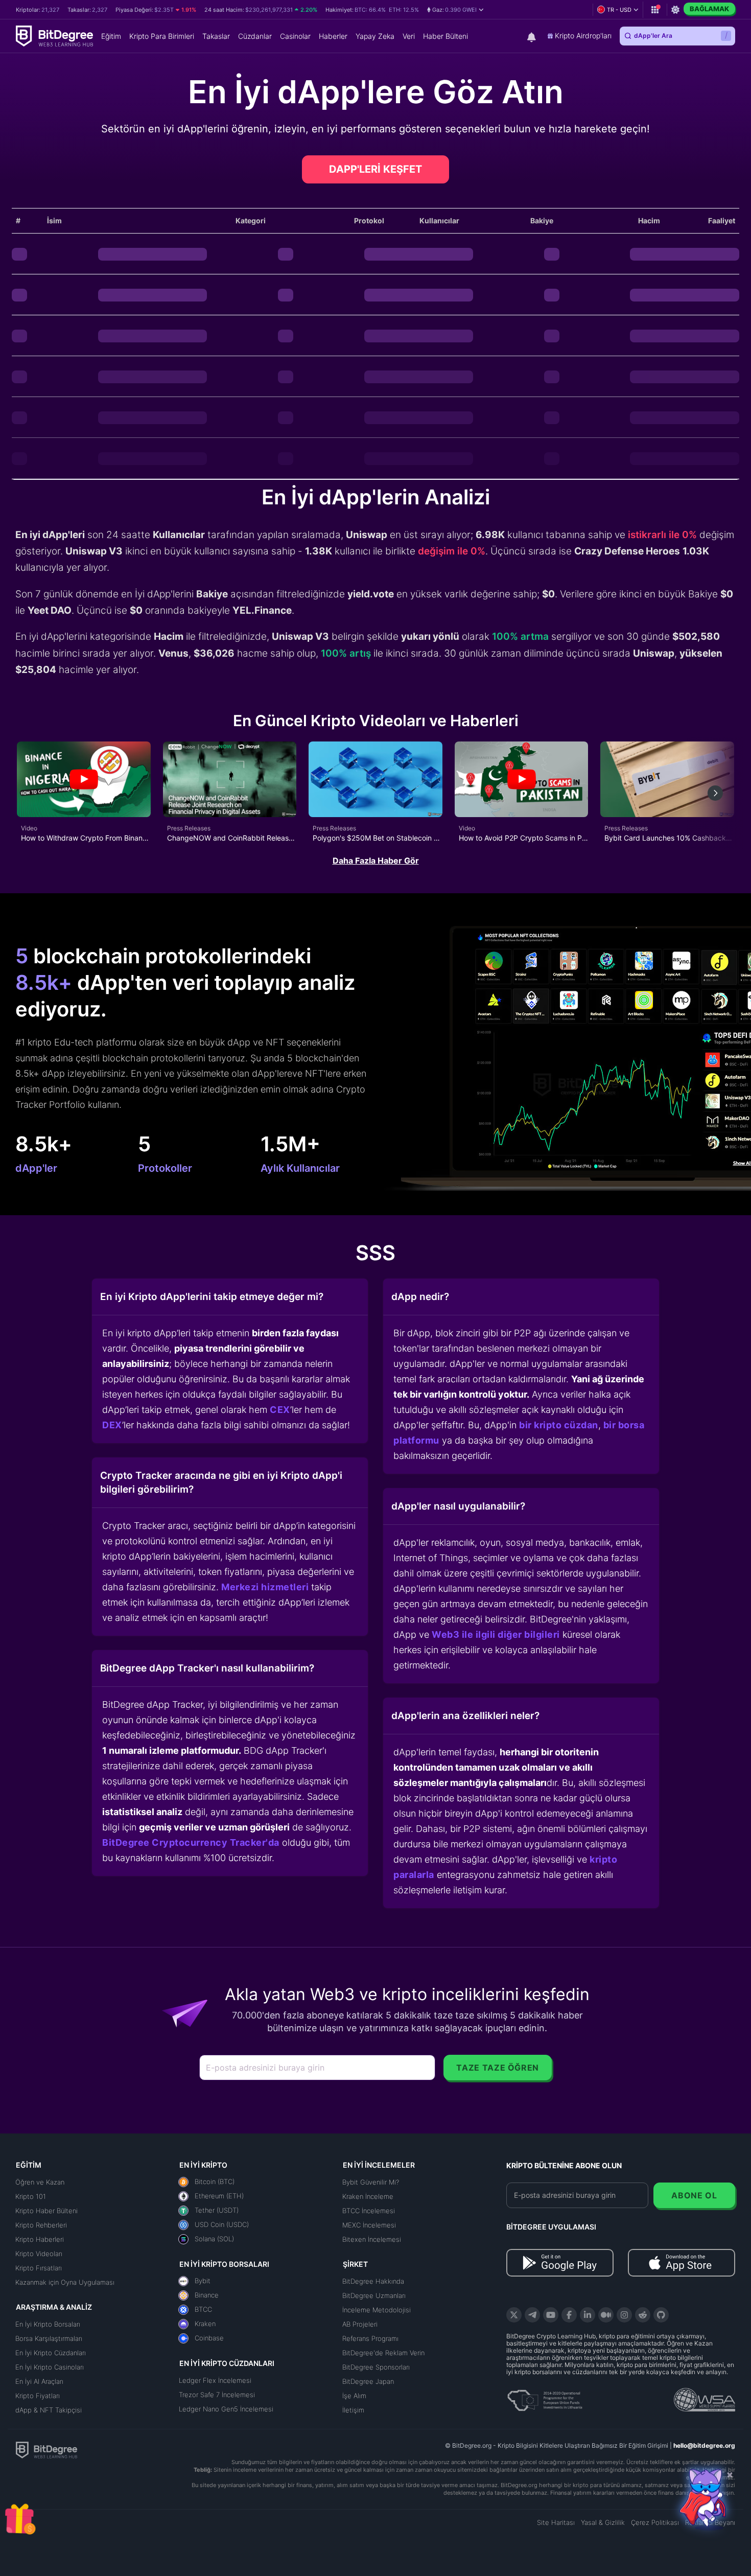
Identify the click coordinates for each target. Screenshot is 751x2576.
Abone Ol (694, 2195)
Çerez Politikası (655, 2522)
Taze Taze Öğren (498, 2068)
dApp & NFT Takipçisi (49, 2410)
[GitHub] (661, 2315)
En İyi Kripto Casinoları (50, 2367)
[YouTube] (551, 2315)
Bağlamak (709, 9)
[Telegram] (532, 2315)
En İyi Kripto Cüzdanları (51, 2353)
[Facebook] (569, 2315)
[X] (514, 2315)
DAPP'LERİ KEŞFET (375, 169)
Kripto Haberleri (40, 2239)
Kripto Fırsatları (39, 2268)
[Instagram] (624, 2315)
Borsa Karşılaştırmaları (49, 2338)
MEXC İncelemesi (369, 2225)
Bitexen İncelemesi (372, 2239)
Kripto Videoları (39, 2254)
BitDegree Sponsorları (376, 2367)
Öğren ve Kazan (40, 2182)
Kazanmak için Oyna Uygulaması (65, 2282)
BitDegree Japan (368, 2381)
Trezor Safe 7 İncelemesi (217, 2395)
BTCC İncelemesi (369, 2211)
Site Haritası (556, 2522)
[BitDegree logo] (46, 2449)
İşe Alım (354, 2396)
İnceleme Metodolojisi (377, 2310)
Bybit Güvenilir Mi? (371, 2182)
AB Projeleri (360, 2324)
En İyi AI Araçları (39, 2381)
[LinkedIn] (588, 2315)
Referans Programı (370, 2338)
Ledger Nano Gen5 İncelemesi (226, 2409)
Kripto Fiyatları (38, 2396)
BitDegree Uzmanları (374, 2295)
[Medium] (606, 2315)
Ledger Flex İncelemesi (215, 2380)
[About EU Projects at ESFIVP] (545, 2397)
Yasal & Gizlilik (603, 2522)
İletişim (353, 2410)
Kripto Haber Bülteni (46, 2211)
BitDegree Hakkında (373, 2281)
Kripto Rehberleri (41, 2225)
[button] (455, 10)
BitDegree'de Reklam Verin (383, 2353)
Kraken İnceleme (368, 2196)
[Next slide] (715, 793)
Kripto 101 (31, 2196)
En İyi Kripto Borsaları (48, 2324)
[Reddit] (643, 2315)
